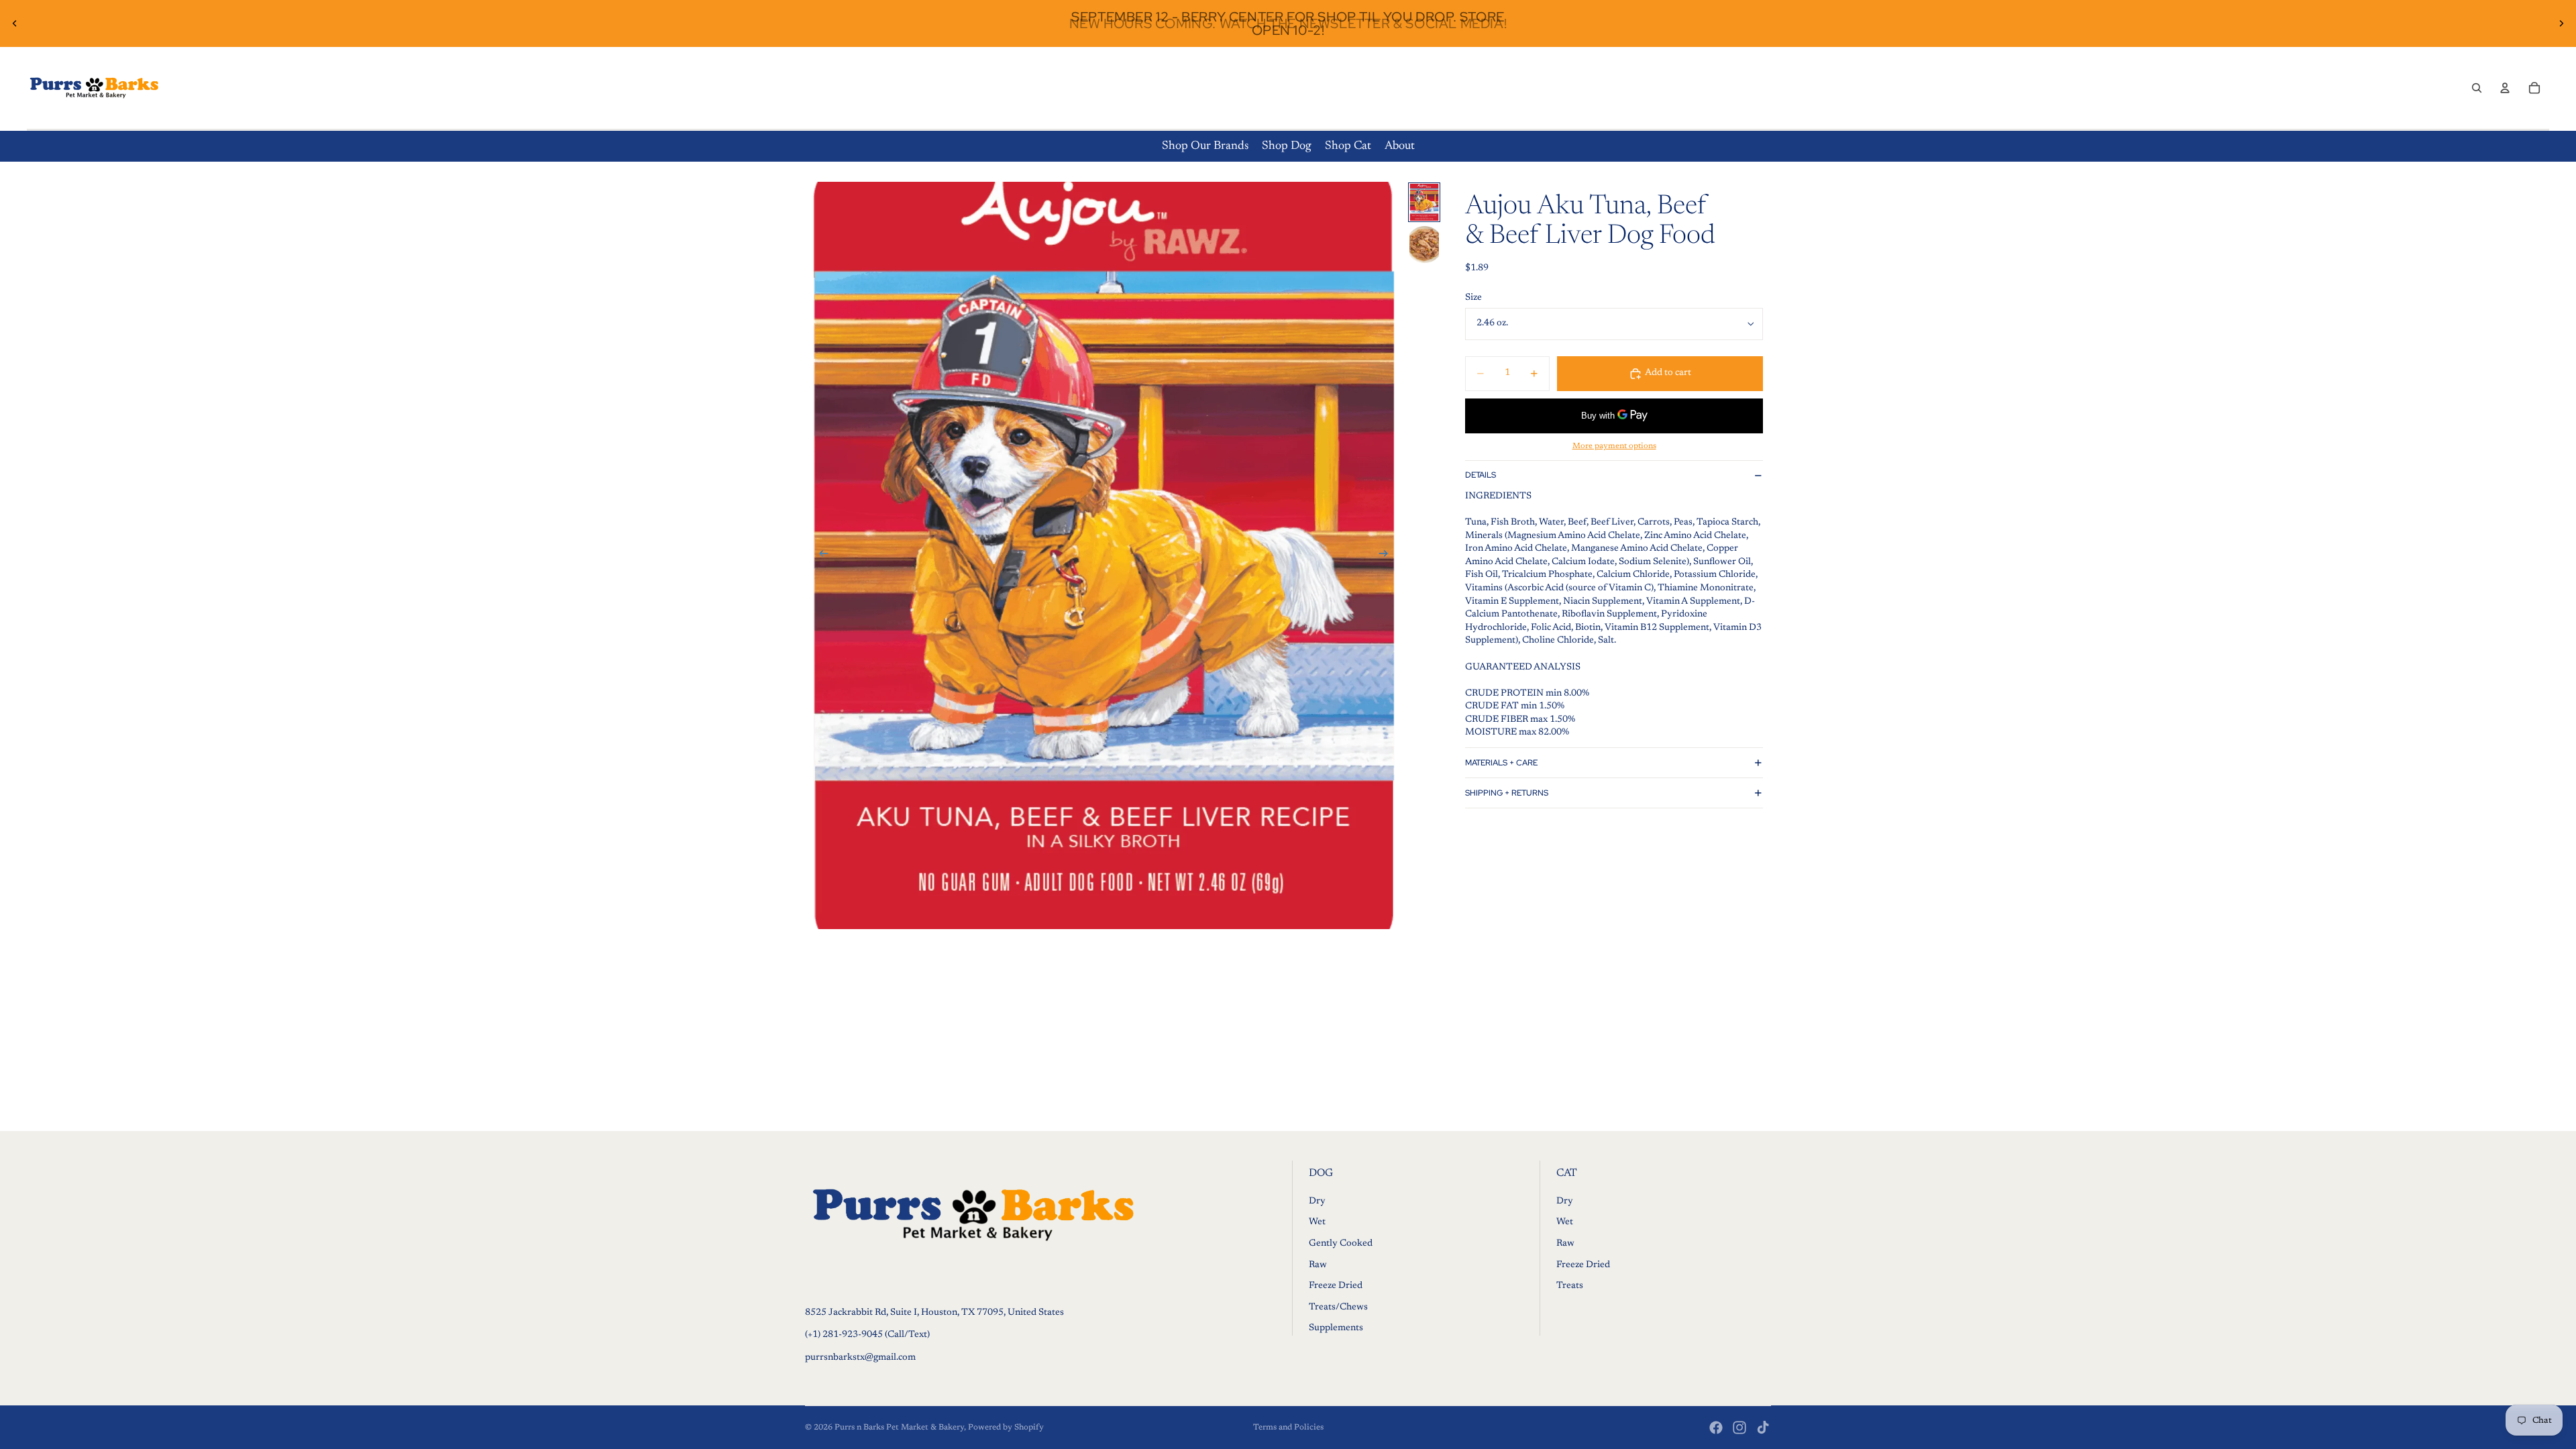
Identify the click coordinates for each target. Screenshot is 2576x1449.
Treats (1570, 1286)
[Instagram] (1739, 1428)
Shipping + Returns (1507, 793)
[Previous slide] (15, 23)
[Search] (2477, 88)
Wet (1317, 1223)
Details (1481, 475)
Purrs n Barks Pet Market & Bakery (899, 1428)
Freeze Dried (1336, 1286)
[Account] (2505, 88)
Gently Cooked (1341, 1244)
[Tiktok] (1763, 1428)
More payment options (1614, 446)
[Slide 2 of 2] (1424, 245)
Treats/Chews (1338, 1307)
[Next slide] (2561, 23)
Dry (1317, 1201)
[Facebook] (1716, 1428)
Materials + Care (1501, 763)
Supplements (1336, 1329)
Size (1473, 298)
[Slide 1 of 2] (1424, 202)
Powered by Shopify (1006, 1428)
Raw (1318, 1265)
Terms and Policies (1288, 1428)
